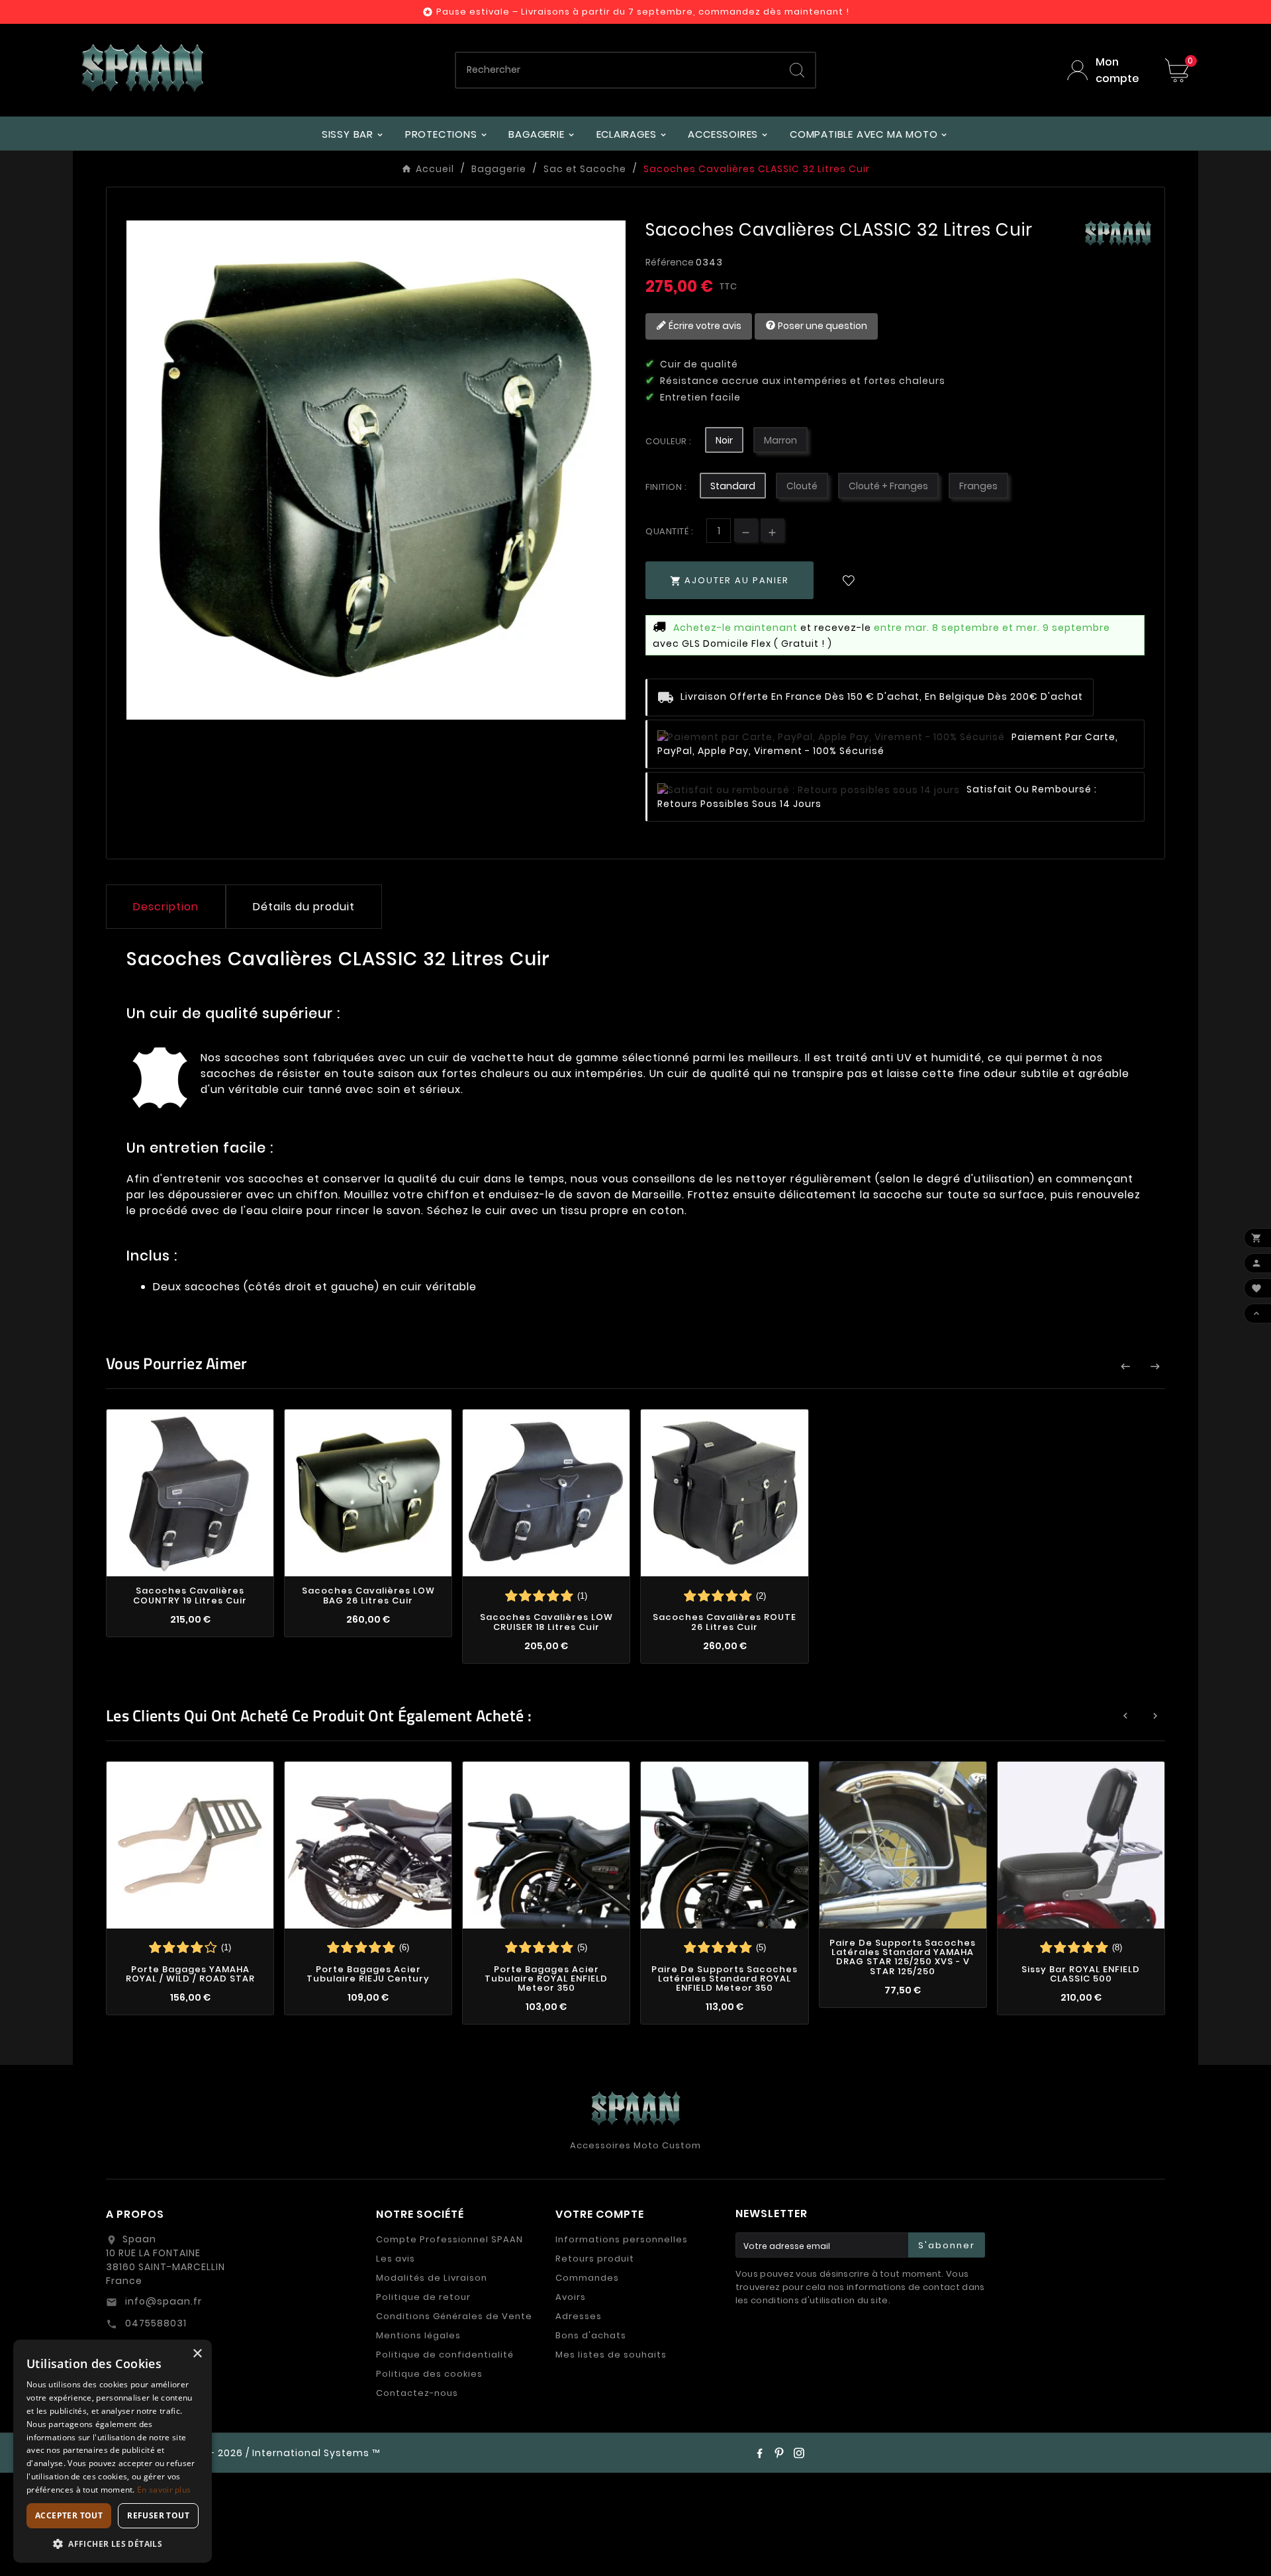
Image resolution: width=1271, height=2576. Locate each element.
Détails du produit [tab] (304, 907)
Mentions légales (418, 2335)
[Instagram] (799, 2453)
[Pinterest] (779, 2453)
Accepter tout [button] (69, 2515)
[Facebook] (759, 2453)
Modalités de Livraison (432, 2278)
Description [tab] (166, 907)
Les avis (396, 2259)
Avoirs (571, 2297)
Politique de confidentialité (445, 2355)
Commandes (587, 2278)
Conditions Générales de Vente (454, 2316)
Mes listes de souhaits (611, 2355)
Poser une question (822, 325)
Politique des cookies (429, 2374)
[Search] (797, 70)
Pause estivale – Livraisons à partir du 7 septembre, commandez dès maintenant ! (643, 12)
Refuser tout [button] (158, 2515)
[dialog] (113, 2451)
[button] (113, 2543)
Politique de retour (423, 2297)
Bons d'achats (591, 2335)
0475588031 (155, 2323)
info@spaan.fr (162, 2301)
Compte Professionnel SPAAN (449, 2239)
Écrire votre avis (704, 325)
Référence (671, 262)
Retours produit (595, 2259)
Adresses (579, 2316)
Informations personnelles (622, 2239)
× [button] (197, 2354)
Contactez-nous (417, 2393)
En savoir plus (164, 2490)
